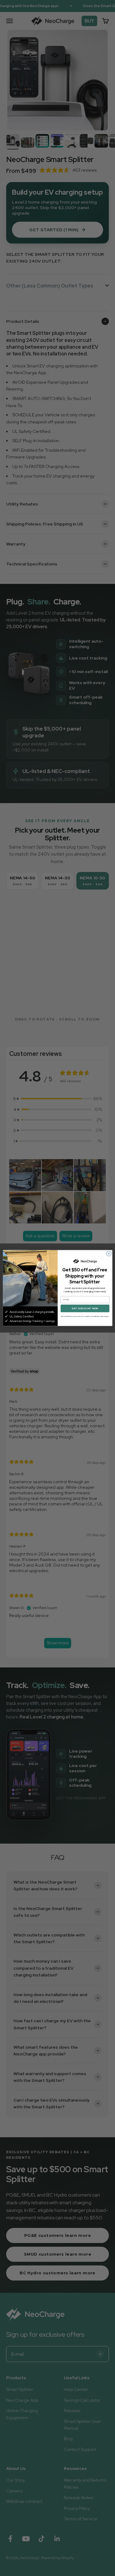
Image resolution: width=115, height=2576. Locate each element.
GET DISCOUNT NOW (85, 1308)
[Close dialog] (109, 1254)
